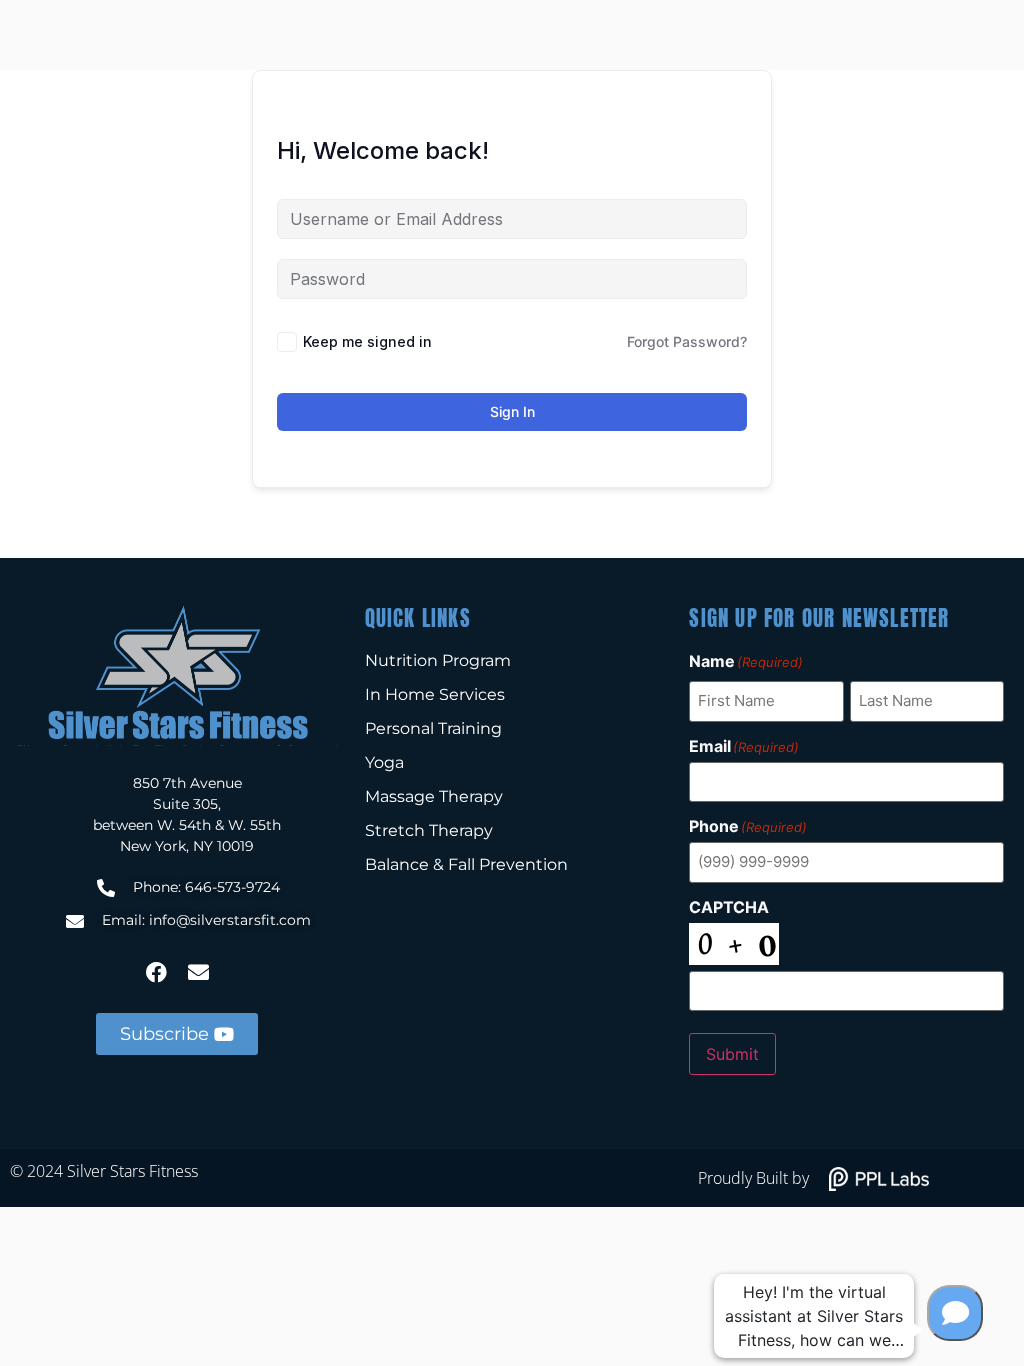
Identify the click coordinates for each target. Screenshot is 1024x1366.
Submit (732, 1054)
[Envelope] (198, 972)
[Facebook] (156, 972)
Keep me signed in (367, 341)
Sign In (512, 411)
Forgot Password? (687, 341)
